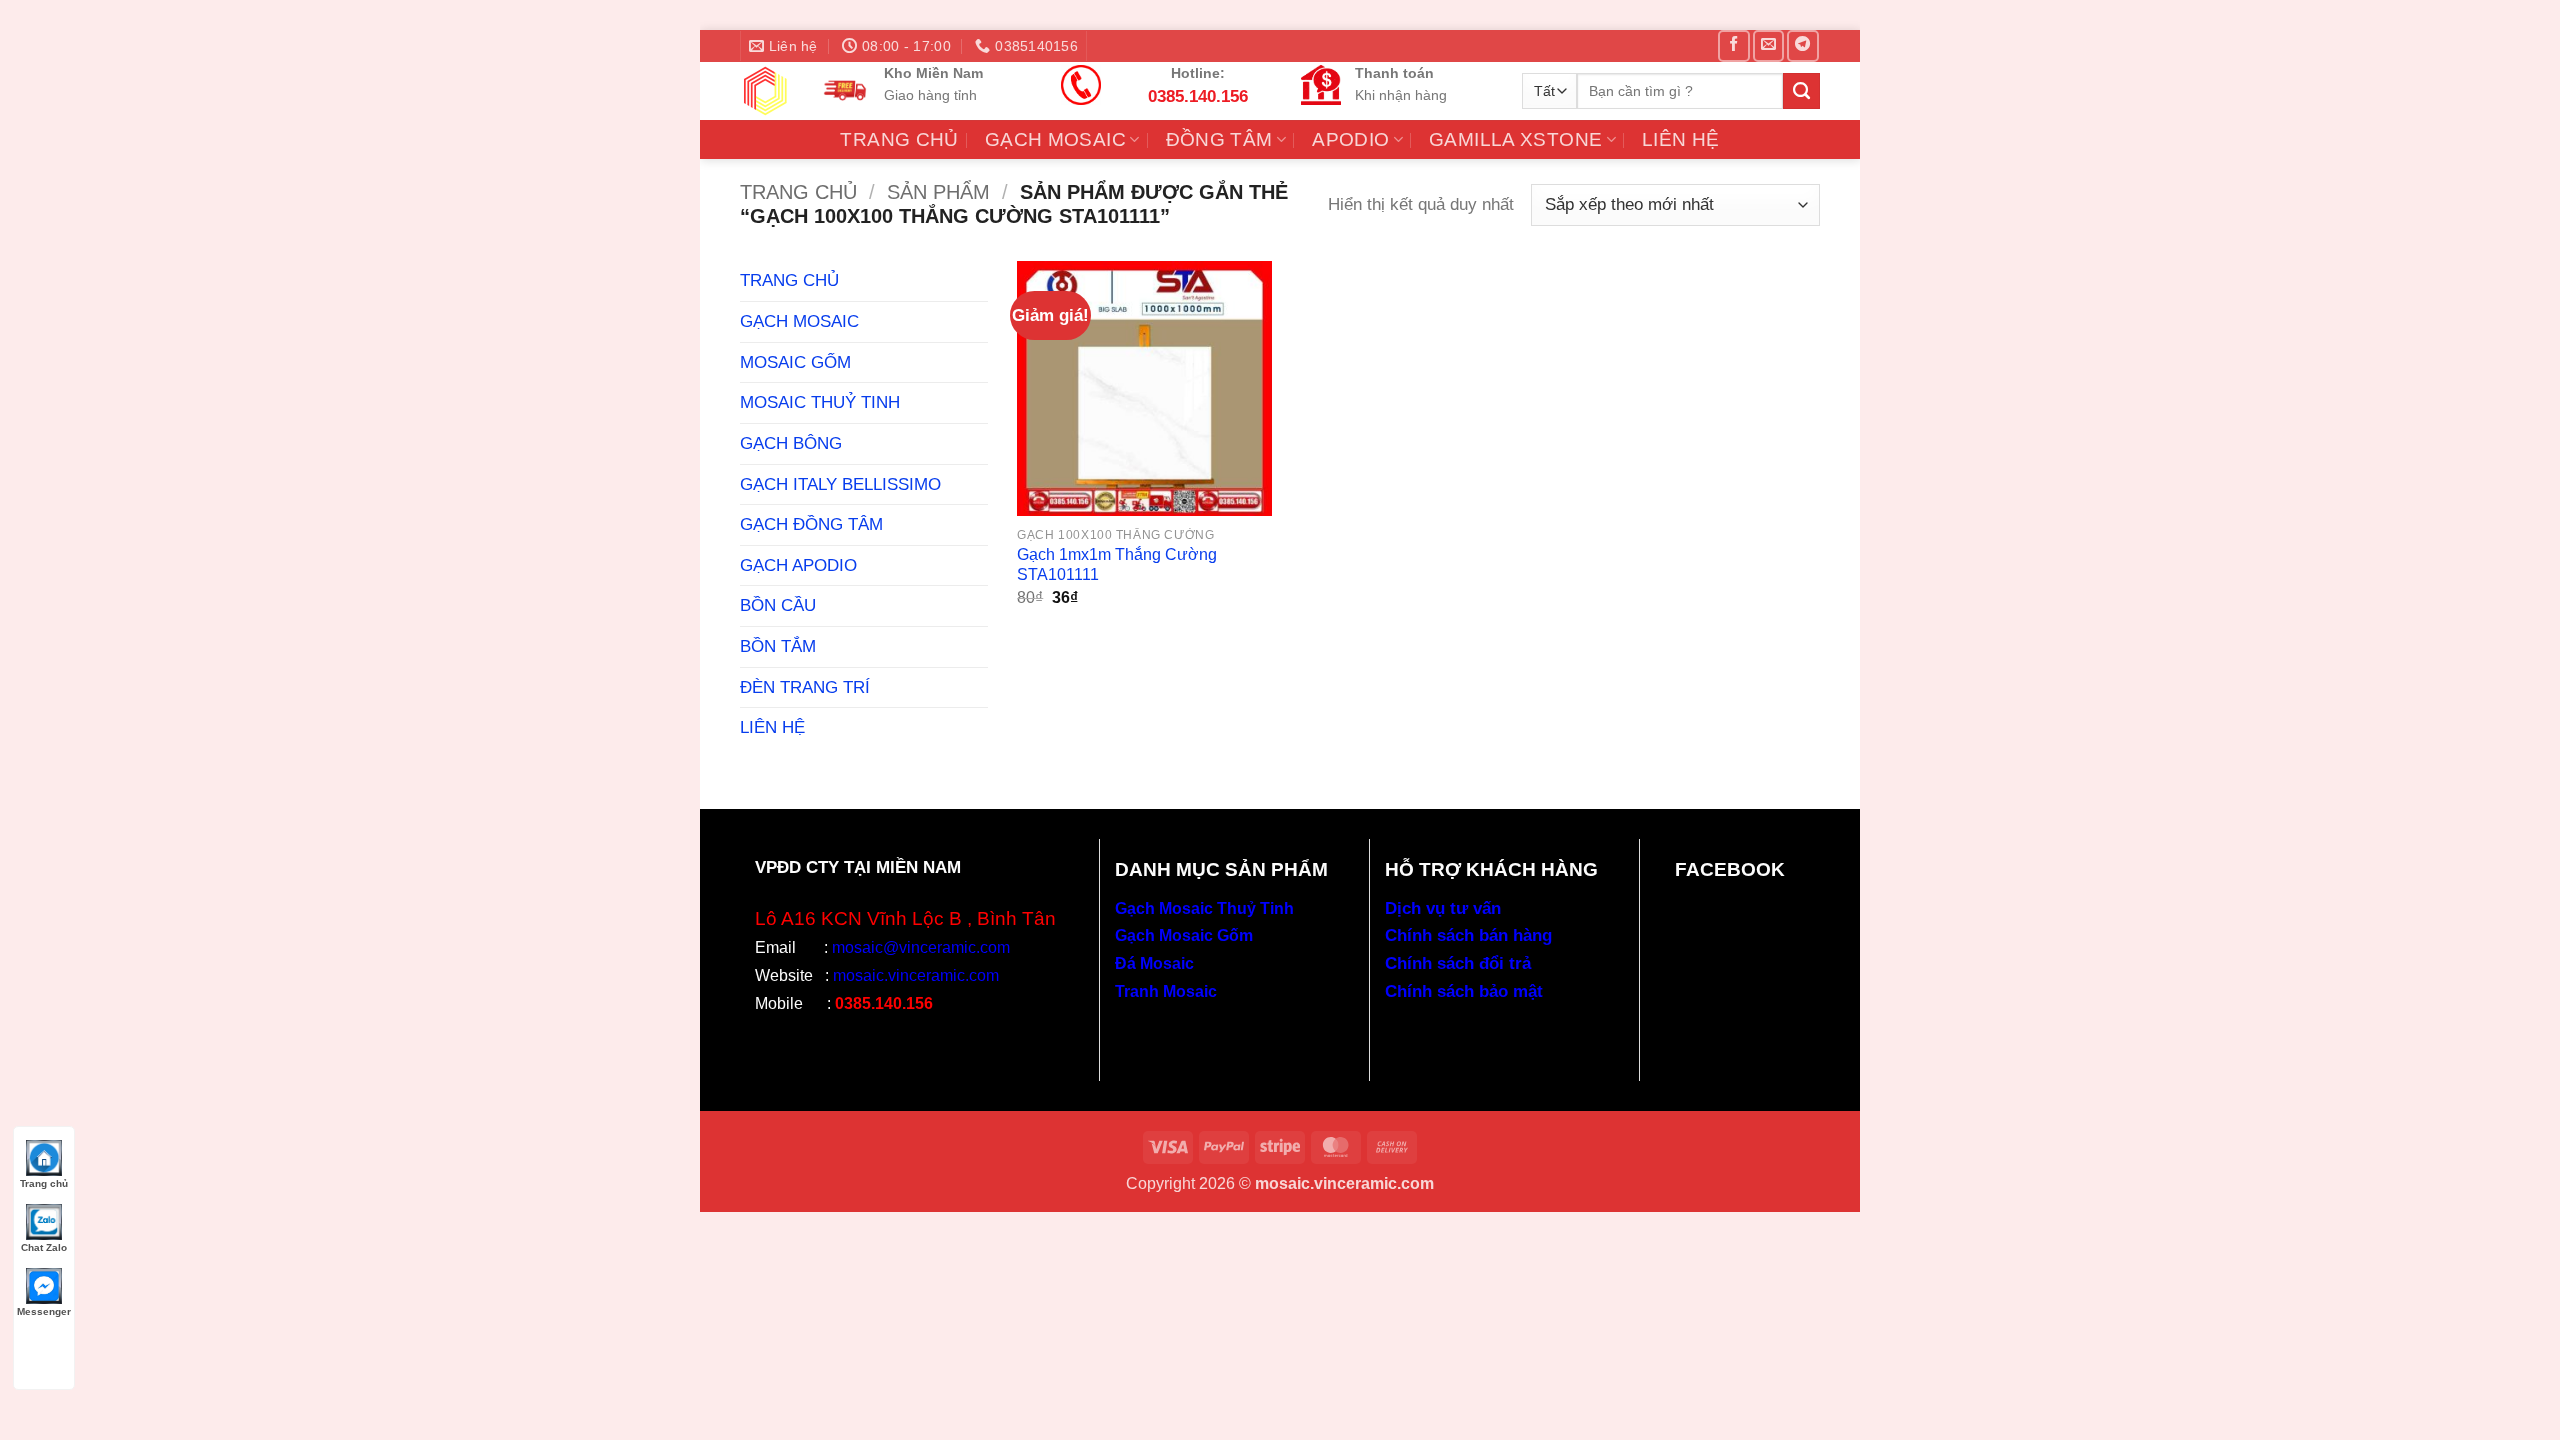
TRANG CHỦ (899, 139)
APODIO (1350, 139)
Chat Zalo (44, 1247)
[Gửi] (1801, 91)
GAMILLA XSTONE (1515, 139)
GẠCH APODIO (798, 565)
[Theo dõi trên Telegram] (1802, 46)
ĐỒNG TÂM (1219, 139)
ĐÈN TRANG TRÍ (805, 687)
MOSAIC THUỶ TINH (820, 402)
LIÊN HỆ (1681, 139)
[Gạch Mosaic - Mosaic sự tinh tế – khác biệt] (765, 91)
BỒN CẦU (778, 605)
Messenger (44, 1311)
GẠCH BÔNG (791, 443)
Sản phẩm (938, 192)
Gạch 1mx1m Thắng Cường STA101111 (1117, 564)
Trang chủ (798, 192)
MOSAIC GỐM (795, 362)
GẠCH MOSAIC (1055, 139)
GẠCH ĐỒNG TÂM (811, 524)
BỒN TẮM (778, 646)
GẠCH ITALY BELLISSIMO (840, 484)
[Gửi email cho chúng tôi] (1768, 46)
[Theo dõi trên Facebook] (1733, 46)
